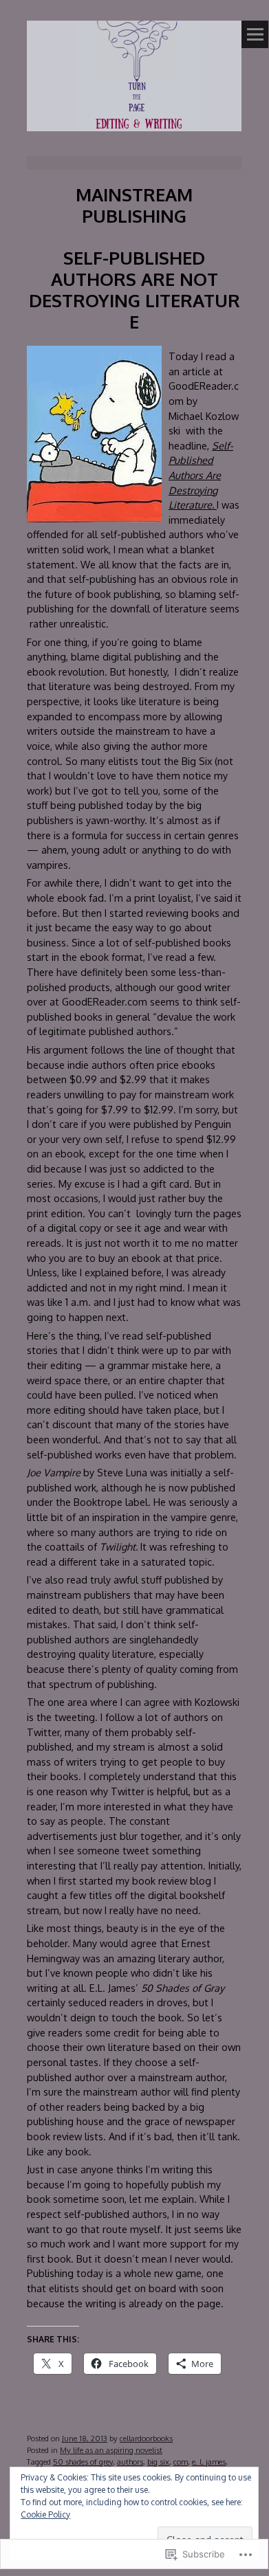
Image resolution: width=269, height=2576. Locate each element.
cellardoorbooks (146, 2438)
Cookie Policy (45, 2514)
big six (158, 2462)
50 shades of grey (83, 2462)
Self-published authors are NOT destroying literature (134, 289)
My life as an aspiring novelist (111, 2450)
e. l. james (209, 2462)
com (181, 2462)
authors (130, 2462)
